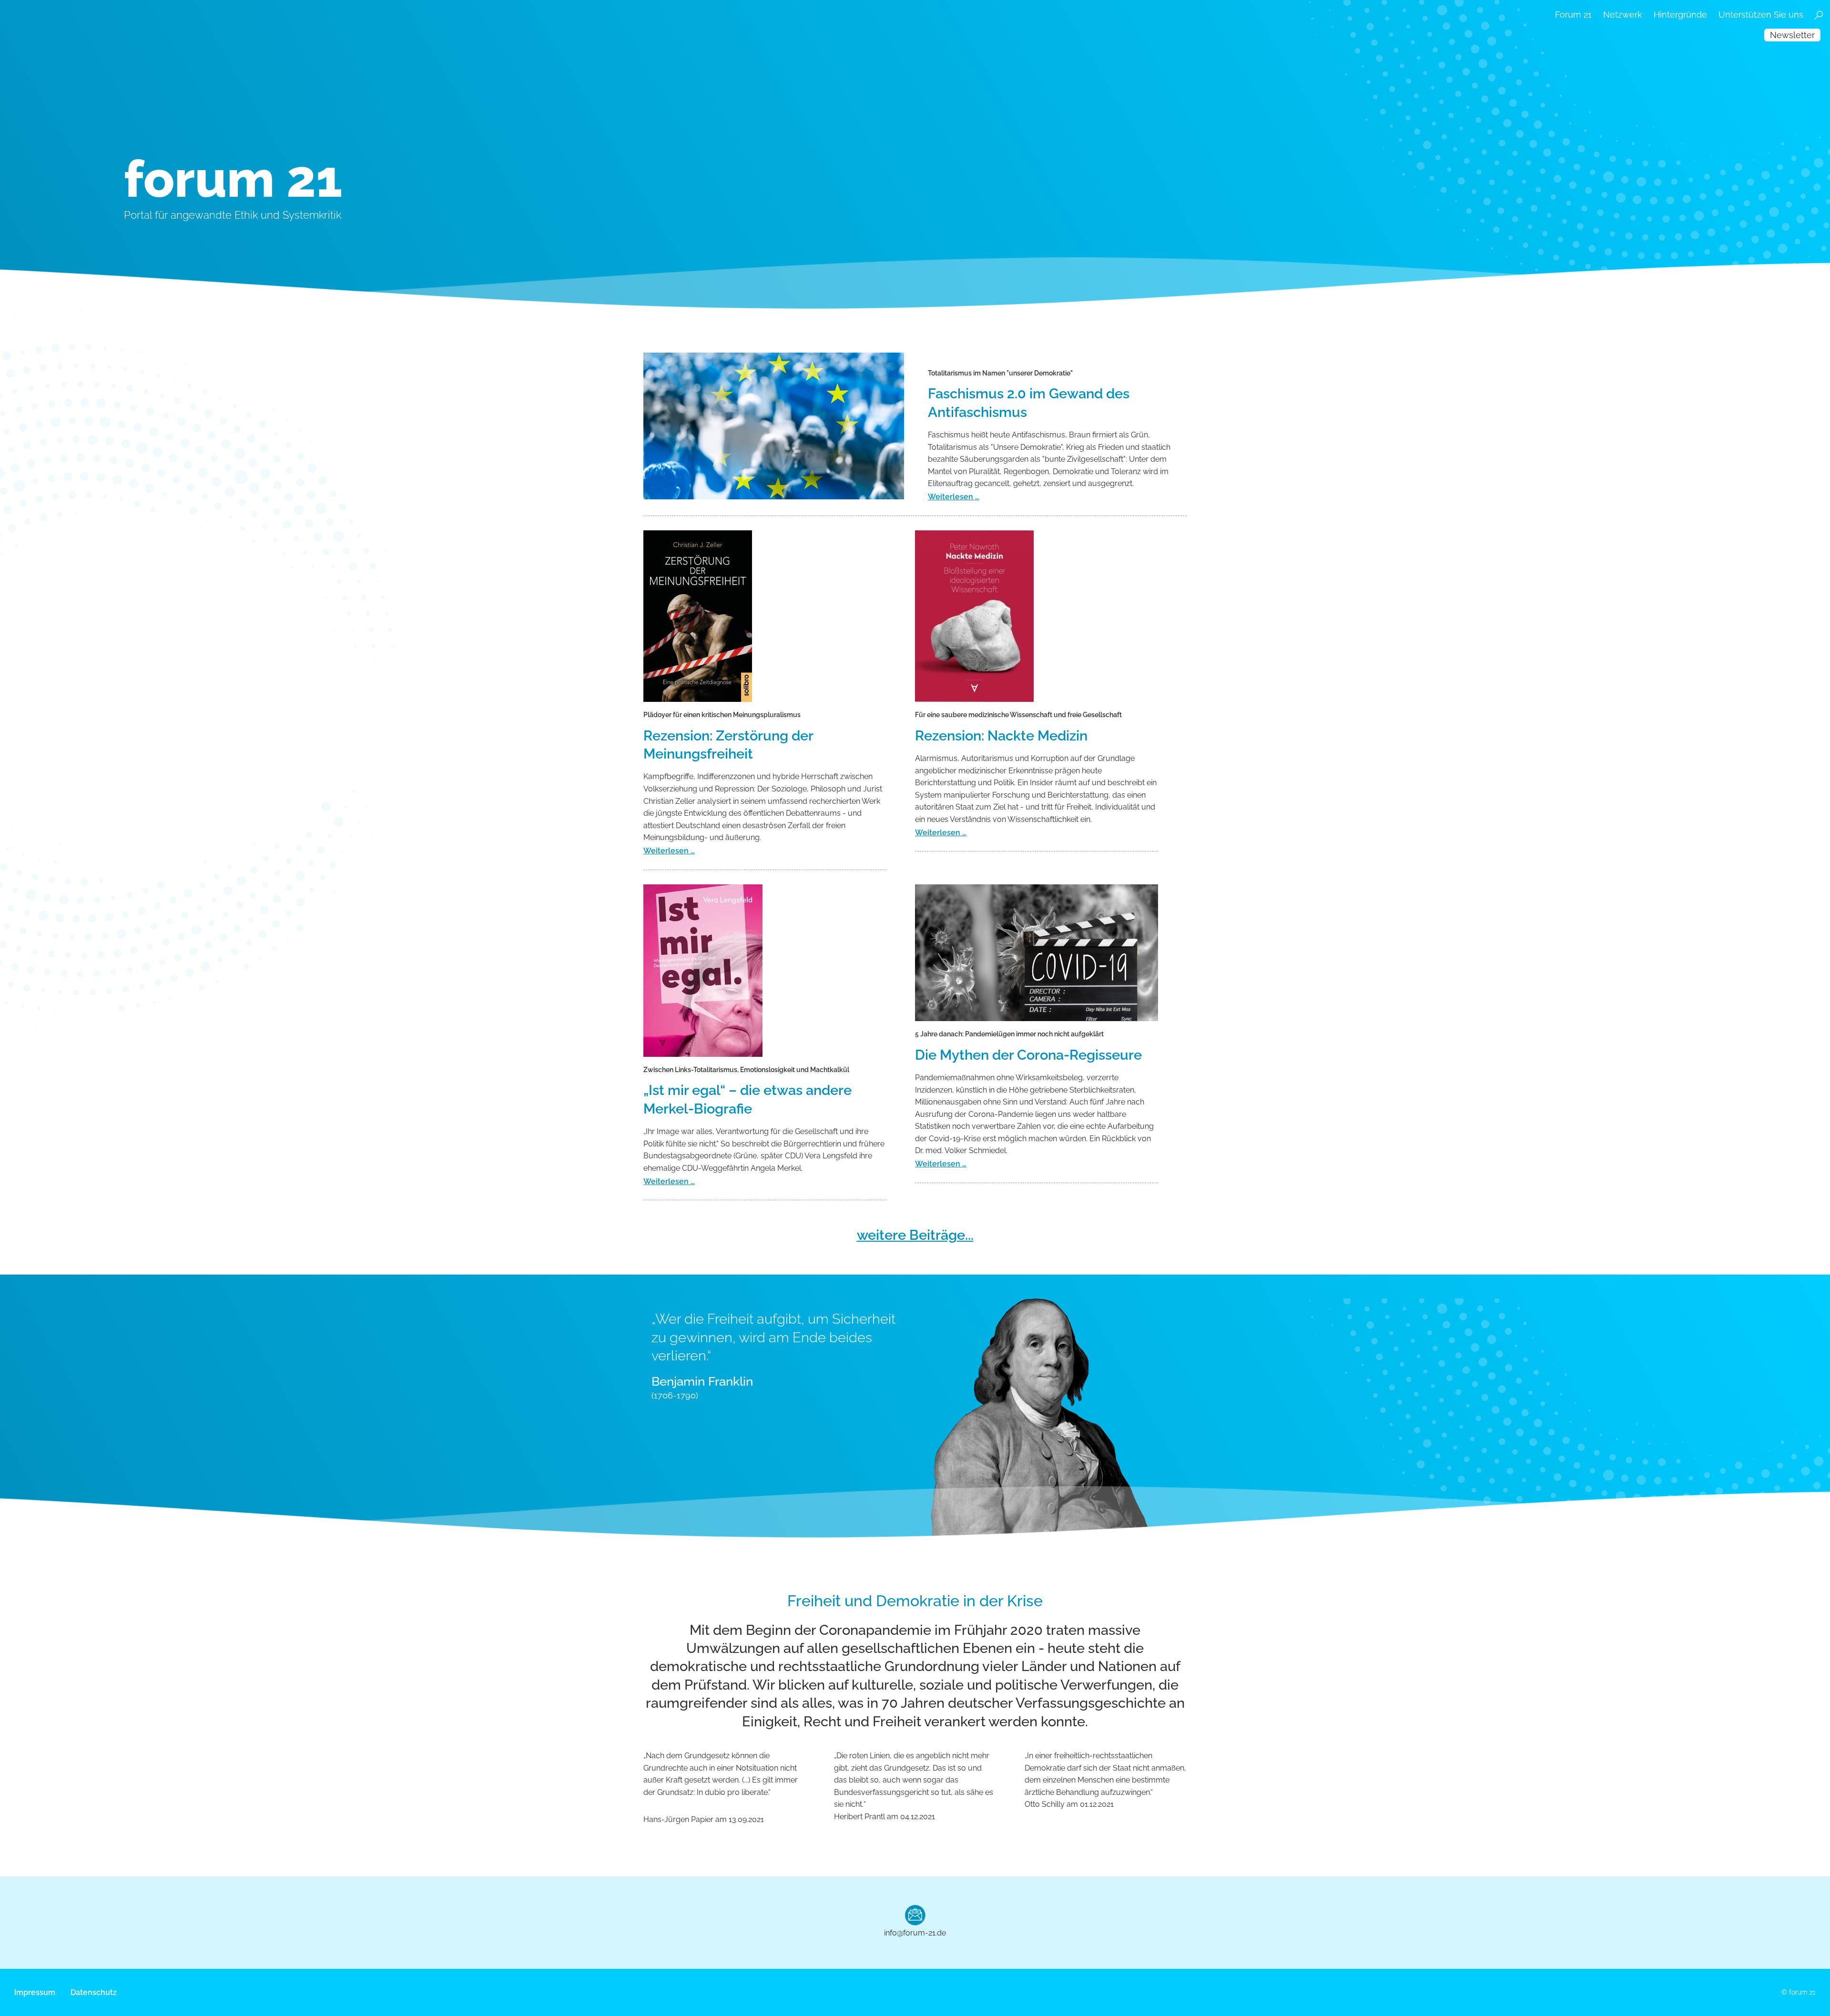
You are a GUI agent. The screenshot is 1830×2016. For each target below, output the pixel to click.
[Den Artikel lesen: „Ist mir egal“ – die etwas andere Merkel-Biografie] (760, 971)
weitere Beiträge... (915, 1235)
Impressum (35, 1992)
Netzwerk (1623, 15)
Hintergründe (1680, 15)
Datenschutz (94, 1992)
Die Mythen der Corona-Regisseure (1028, 1055)
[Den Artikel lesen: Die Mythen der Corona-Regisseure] (1037, 953)
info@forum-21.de (915, 1933)
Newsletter (1792, 35)
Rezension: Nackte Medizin (1001, 736)
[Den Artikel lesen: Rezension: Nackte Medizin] (1037, 616)
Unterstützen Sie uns (1761, 15)
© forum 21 (1799, 1992)
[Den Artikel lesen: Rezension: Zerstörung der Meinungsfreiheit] (765, 616)
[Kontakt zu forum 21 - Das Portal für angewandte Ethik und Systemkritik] (915, 1915)
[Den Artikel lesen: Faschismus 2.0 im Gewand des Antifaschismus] (774, 426)
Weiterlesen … (954, 497)
